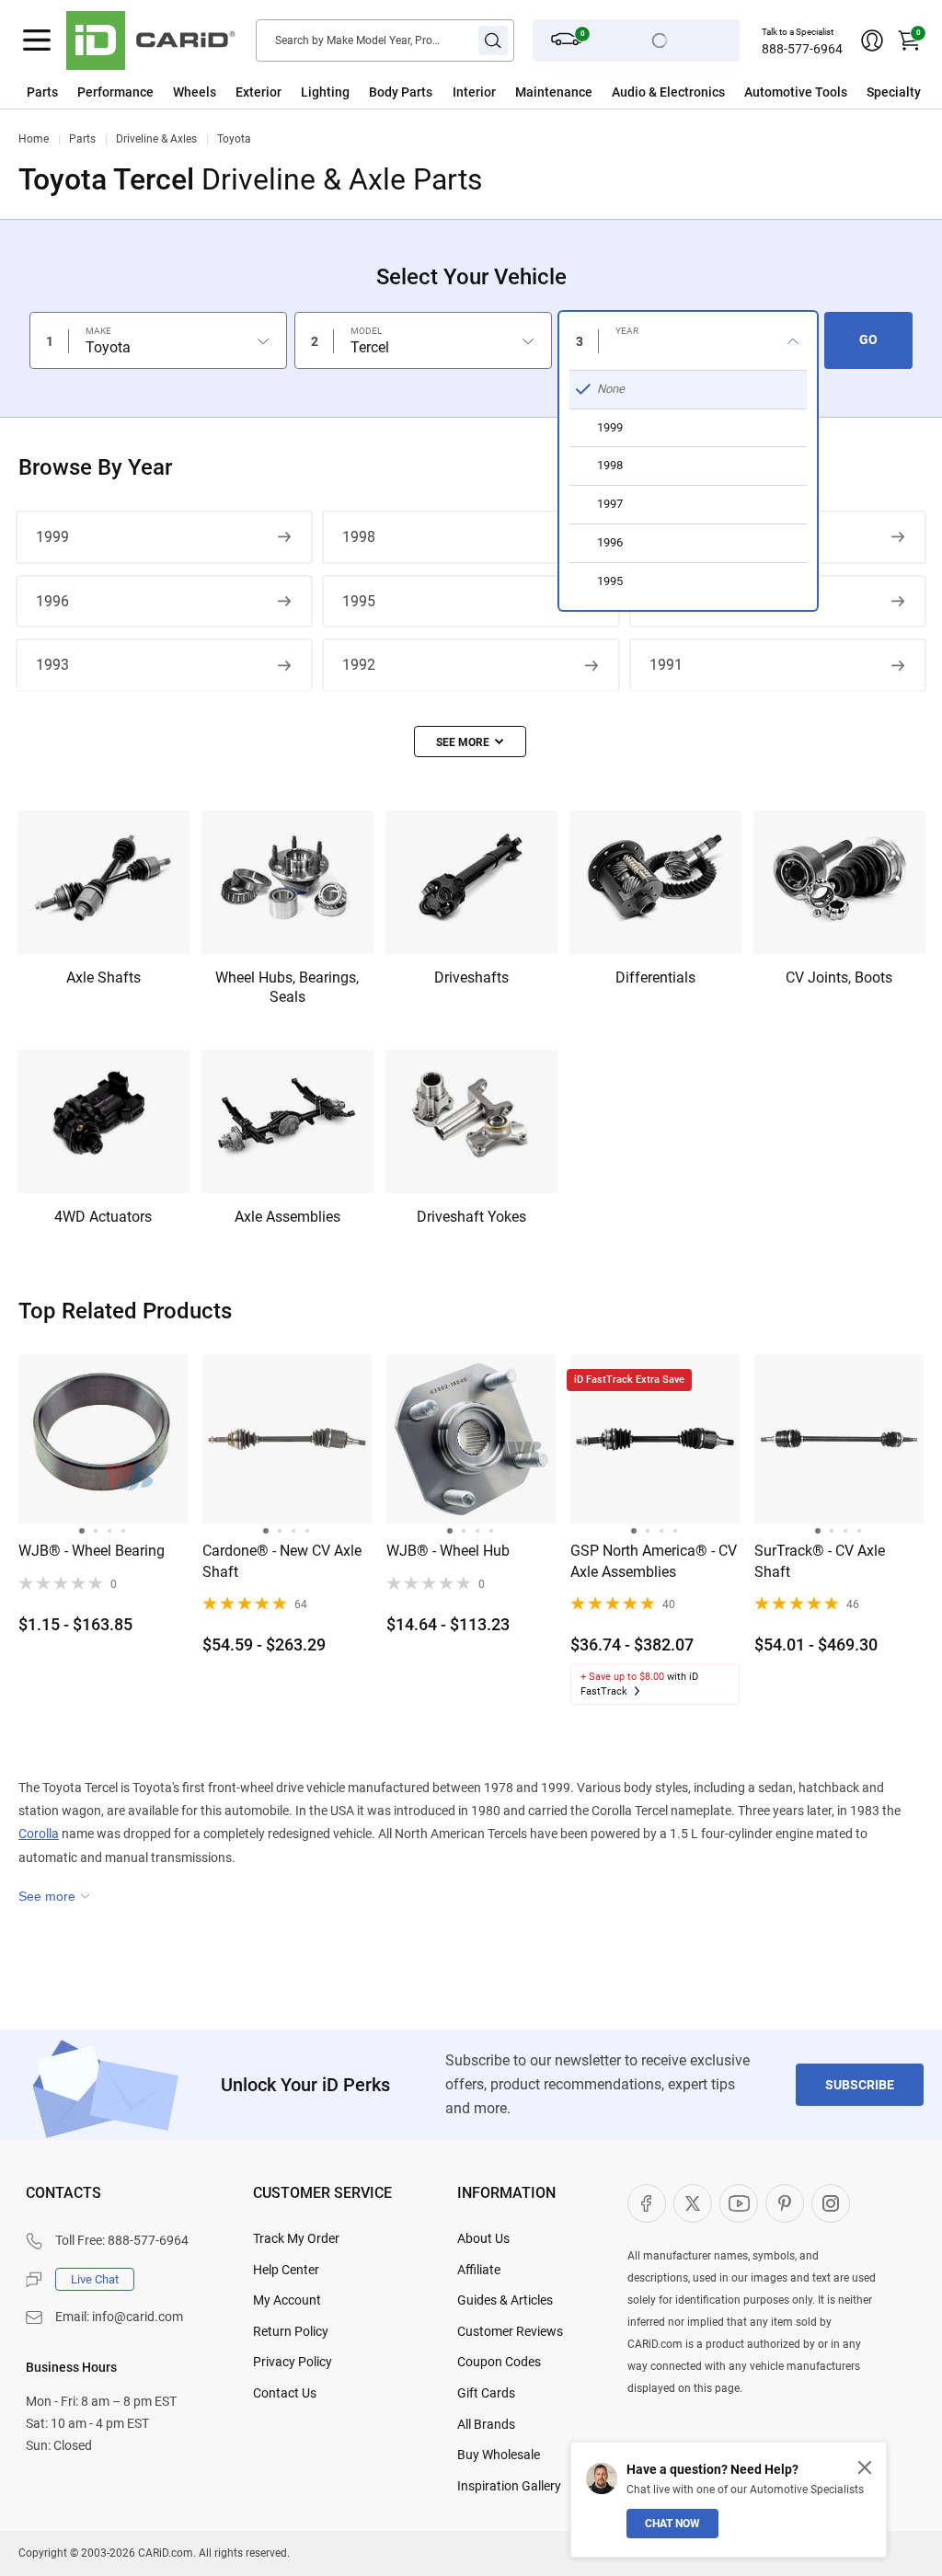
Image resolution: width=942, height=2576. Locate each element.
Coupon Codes (499, 2362)
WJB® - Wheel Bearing (92, 1551)
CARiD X (693, 2203)
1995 (359, 601)
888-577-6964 (802, 49)
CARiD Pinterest (785, 2203)
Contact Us (285, 2393)
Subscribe (860, 2085)
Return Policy (291, 2331)
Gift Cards (486, 2393)
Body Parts (401, 92)
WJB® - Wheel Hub (448, 1551)
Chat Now (672, 2524)
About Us (483, 2238)
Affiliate (479, 2270)
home (34, 139)
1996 (52, 601)
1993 (52, 665)
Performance (115, 92)
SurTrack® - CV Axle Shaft (820, 1561)
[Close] (865, 2467)
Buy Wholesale (499, 2455)
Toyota (234, 139)
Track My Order (296, 2238)
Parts (42, 92)
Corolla (39, 1834)
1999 (52, 537)
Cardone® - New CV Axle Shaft (282, 1561)
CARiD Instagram (831, 2203)
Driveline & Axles (156, 139)
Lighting (325, 92)
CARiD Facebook (647, 2203)
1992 (359, 665)
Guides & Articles (505, 2300)
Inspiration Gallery (509, 2486)
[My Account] (872, 40)
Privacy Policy (293, 2362)
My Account (287, 2300)
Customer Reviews (510, 2331)
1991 (666, 665)
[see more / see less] (470, 742)
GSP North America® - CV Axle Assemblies (654, 1561)
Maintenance (554, 92)
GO (868, 339)
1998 (359, 537)
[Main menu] (37, 40)
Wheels (195, 92)
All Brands (486, 2424)
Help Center (286, 2270)
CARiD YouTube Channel (739, 2203)
